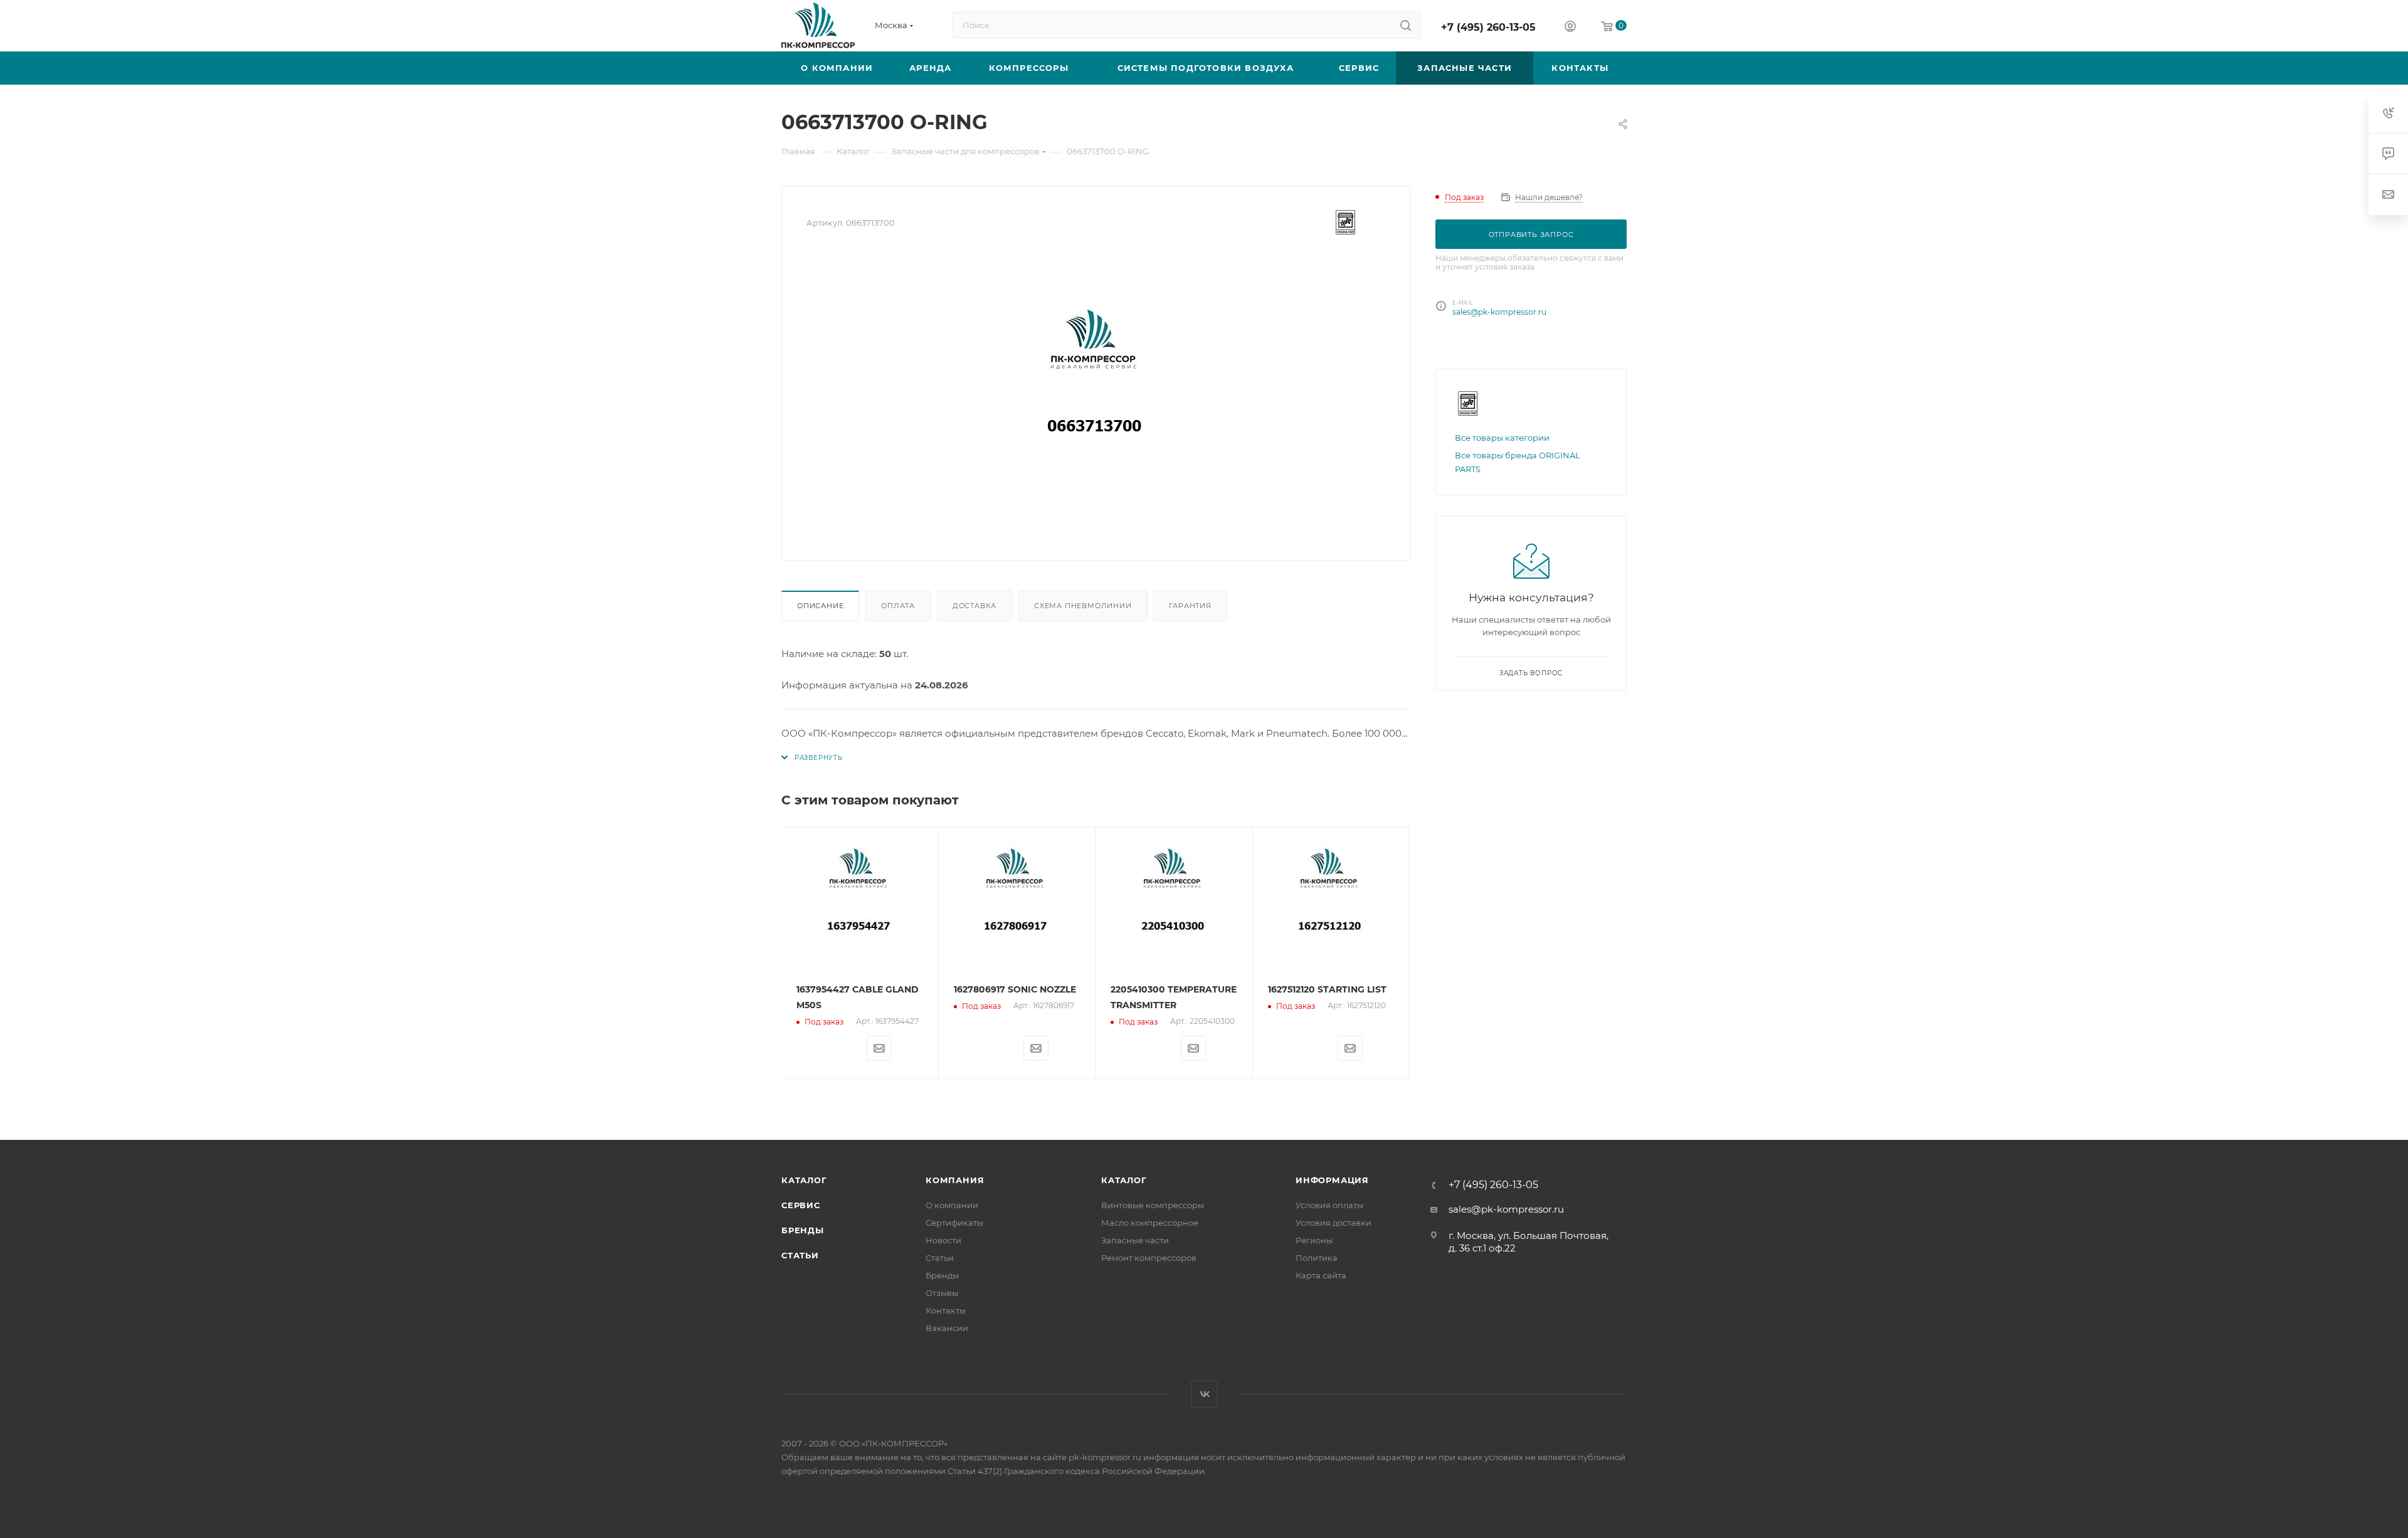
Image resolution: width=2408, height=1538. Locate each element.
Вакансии (947, 1328)
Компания (955, 1180)
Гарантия (1190, 606)
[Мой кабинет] (1570, 28)
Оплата (898, 606)
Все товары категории (1502, 438)
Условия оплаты (1329, 1205)
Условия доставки (1333, 1223)
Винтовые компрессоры (1153, 1205)
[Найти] (1406, 25)
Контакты (946, 1310)
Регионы (1314, 1240)
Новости (943, 1240)
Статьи (800, 1255)
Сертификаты (954, 1223)
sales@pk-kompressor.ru (1499, 312)
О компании (952, 1205)
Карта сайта (1321, 1275)
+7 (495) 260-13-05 (1488, 27)
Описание (820, 606)
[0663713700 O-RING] (1096, 395)
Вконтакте (1204, 1394)
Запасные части (1135, 1240)
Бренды (803, 1230)
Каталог (804, 1180)
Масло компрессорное (1150, 1223)
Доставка (974, 606)
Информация (1332, 1180)
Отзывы (942, 1293)
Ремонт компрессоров (1149, 1258)
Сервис (801, 1205)
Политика (1317, 1258)
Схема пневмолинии (1083, 606)
